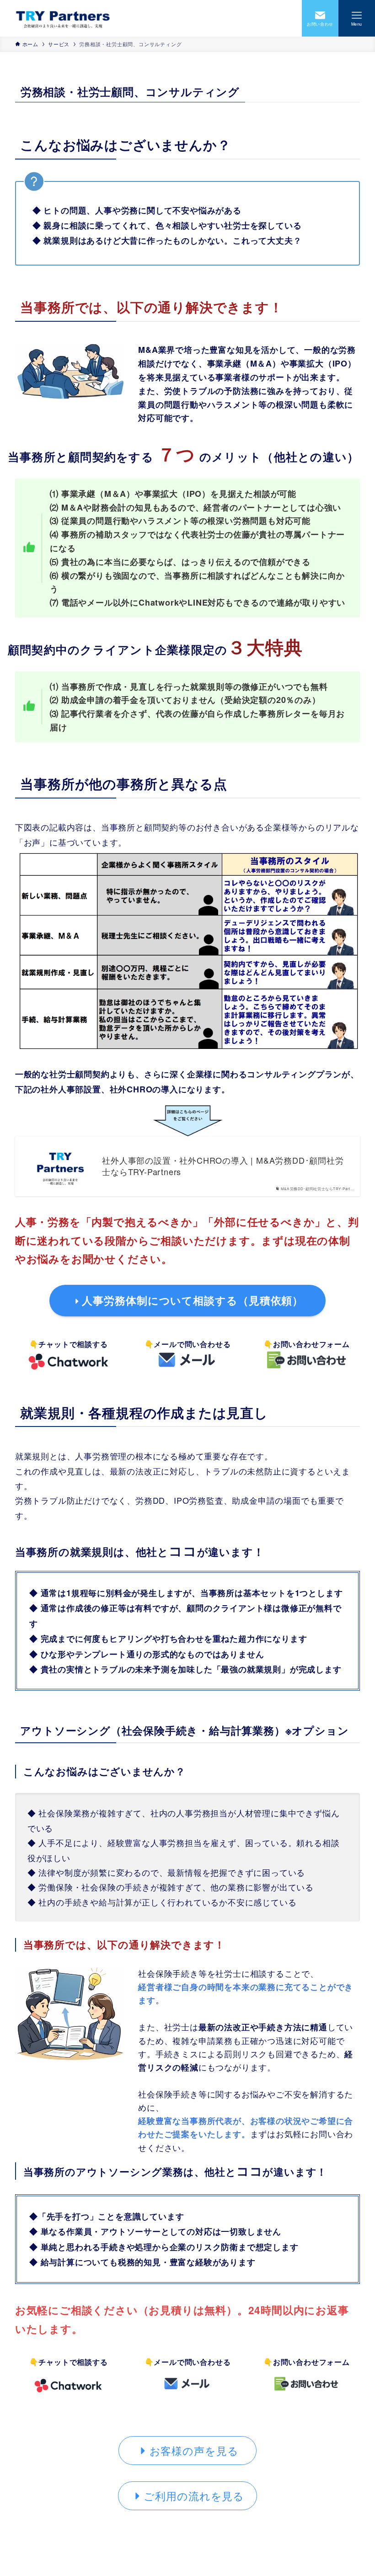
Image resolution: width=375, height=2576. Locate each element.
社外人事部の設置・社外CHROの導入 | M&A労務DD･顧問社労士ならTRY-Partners (223, 1166)
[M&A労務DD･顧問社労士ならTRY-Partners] (63, 18)
